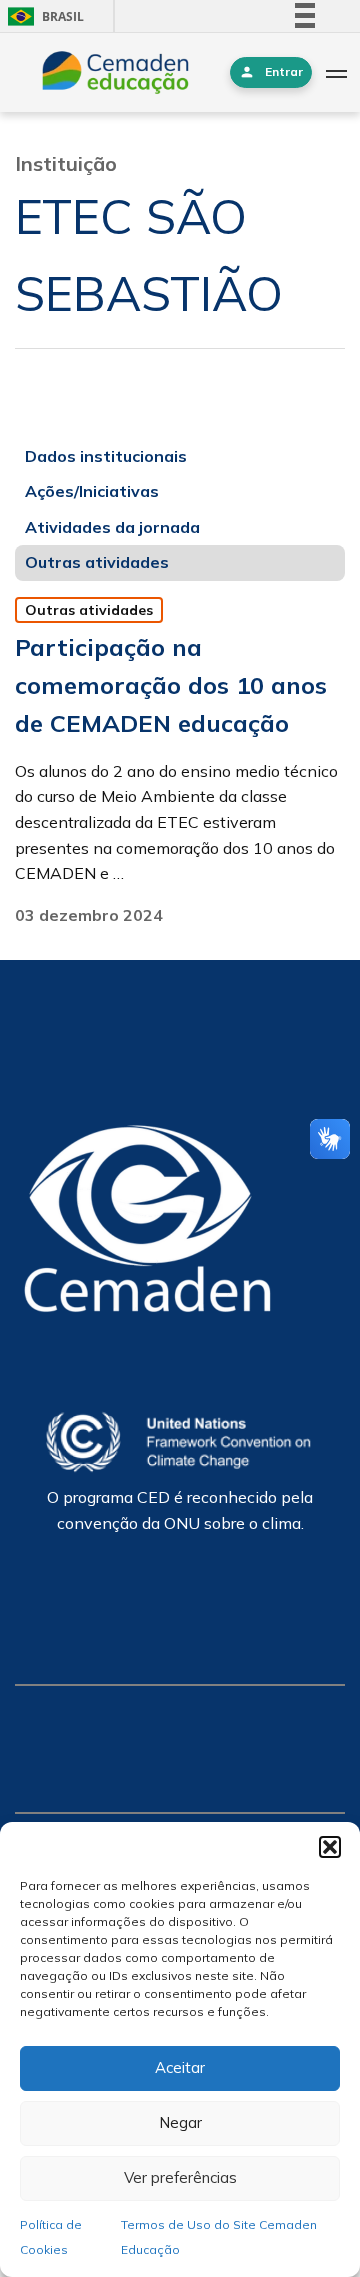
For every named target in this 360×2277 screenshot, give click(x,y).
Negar (180, 2122)
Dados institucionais (106, 456)
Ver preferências (180, 2177)
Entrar (284, 71)
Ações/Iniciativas (92, 491)
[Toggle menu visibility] (336, 73)
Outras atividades (97, 562)
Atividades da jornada (112, 527)
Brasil (42, 16)
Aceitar (180, 2067)
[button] (330, 1847)
